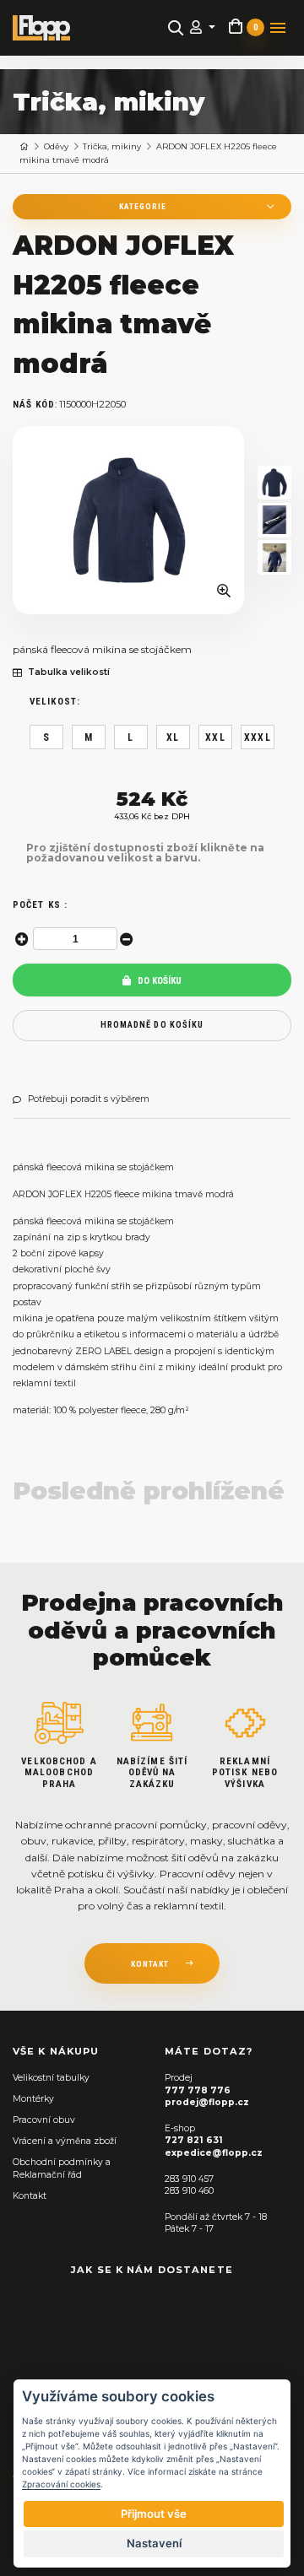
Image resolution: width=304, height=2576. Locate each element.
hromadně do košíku (152, 1025)
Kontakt (30, 2196)
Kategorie (143, 206)
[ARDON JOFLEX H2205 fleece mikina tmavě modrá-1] (274, 483)
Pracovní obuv (44, 2120)
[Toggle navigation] (278, 28)
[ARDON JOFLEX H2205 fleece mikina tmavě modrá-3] (274, 557)
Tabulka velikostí (69, 672)
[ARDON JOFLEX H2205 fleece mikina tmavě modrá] (128, 520)
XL (173, 737)
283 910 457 (189, 2179)
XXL (215, 737)
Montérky (33, 2099)
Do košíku (158, 981)
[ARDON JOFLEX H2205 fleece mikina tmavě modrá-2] (274, 520)
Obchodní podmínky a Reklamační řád (62, 2168)
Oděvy (56, 146)
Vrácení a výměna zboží (65, 2141)
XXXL (258, 737)
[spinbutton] (75, 939)
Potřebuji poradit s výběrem (89, 1099)
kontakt (150, 1964)
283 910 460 (189, 2191)
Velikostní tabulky (51, 2078)
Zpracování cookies (61, 2484)
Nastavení (154, 2543)
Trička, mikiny (112, 146)
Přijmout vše (154, 2514)
